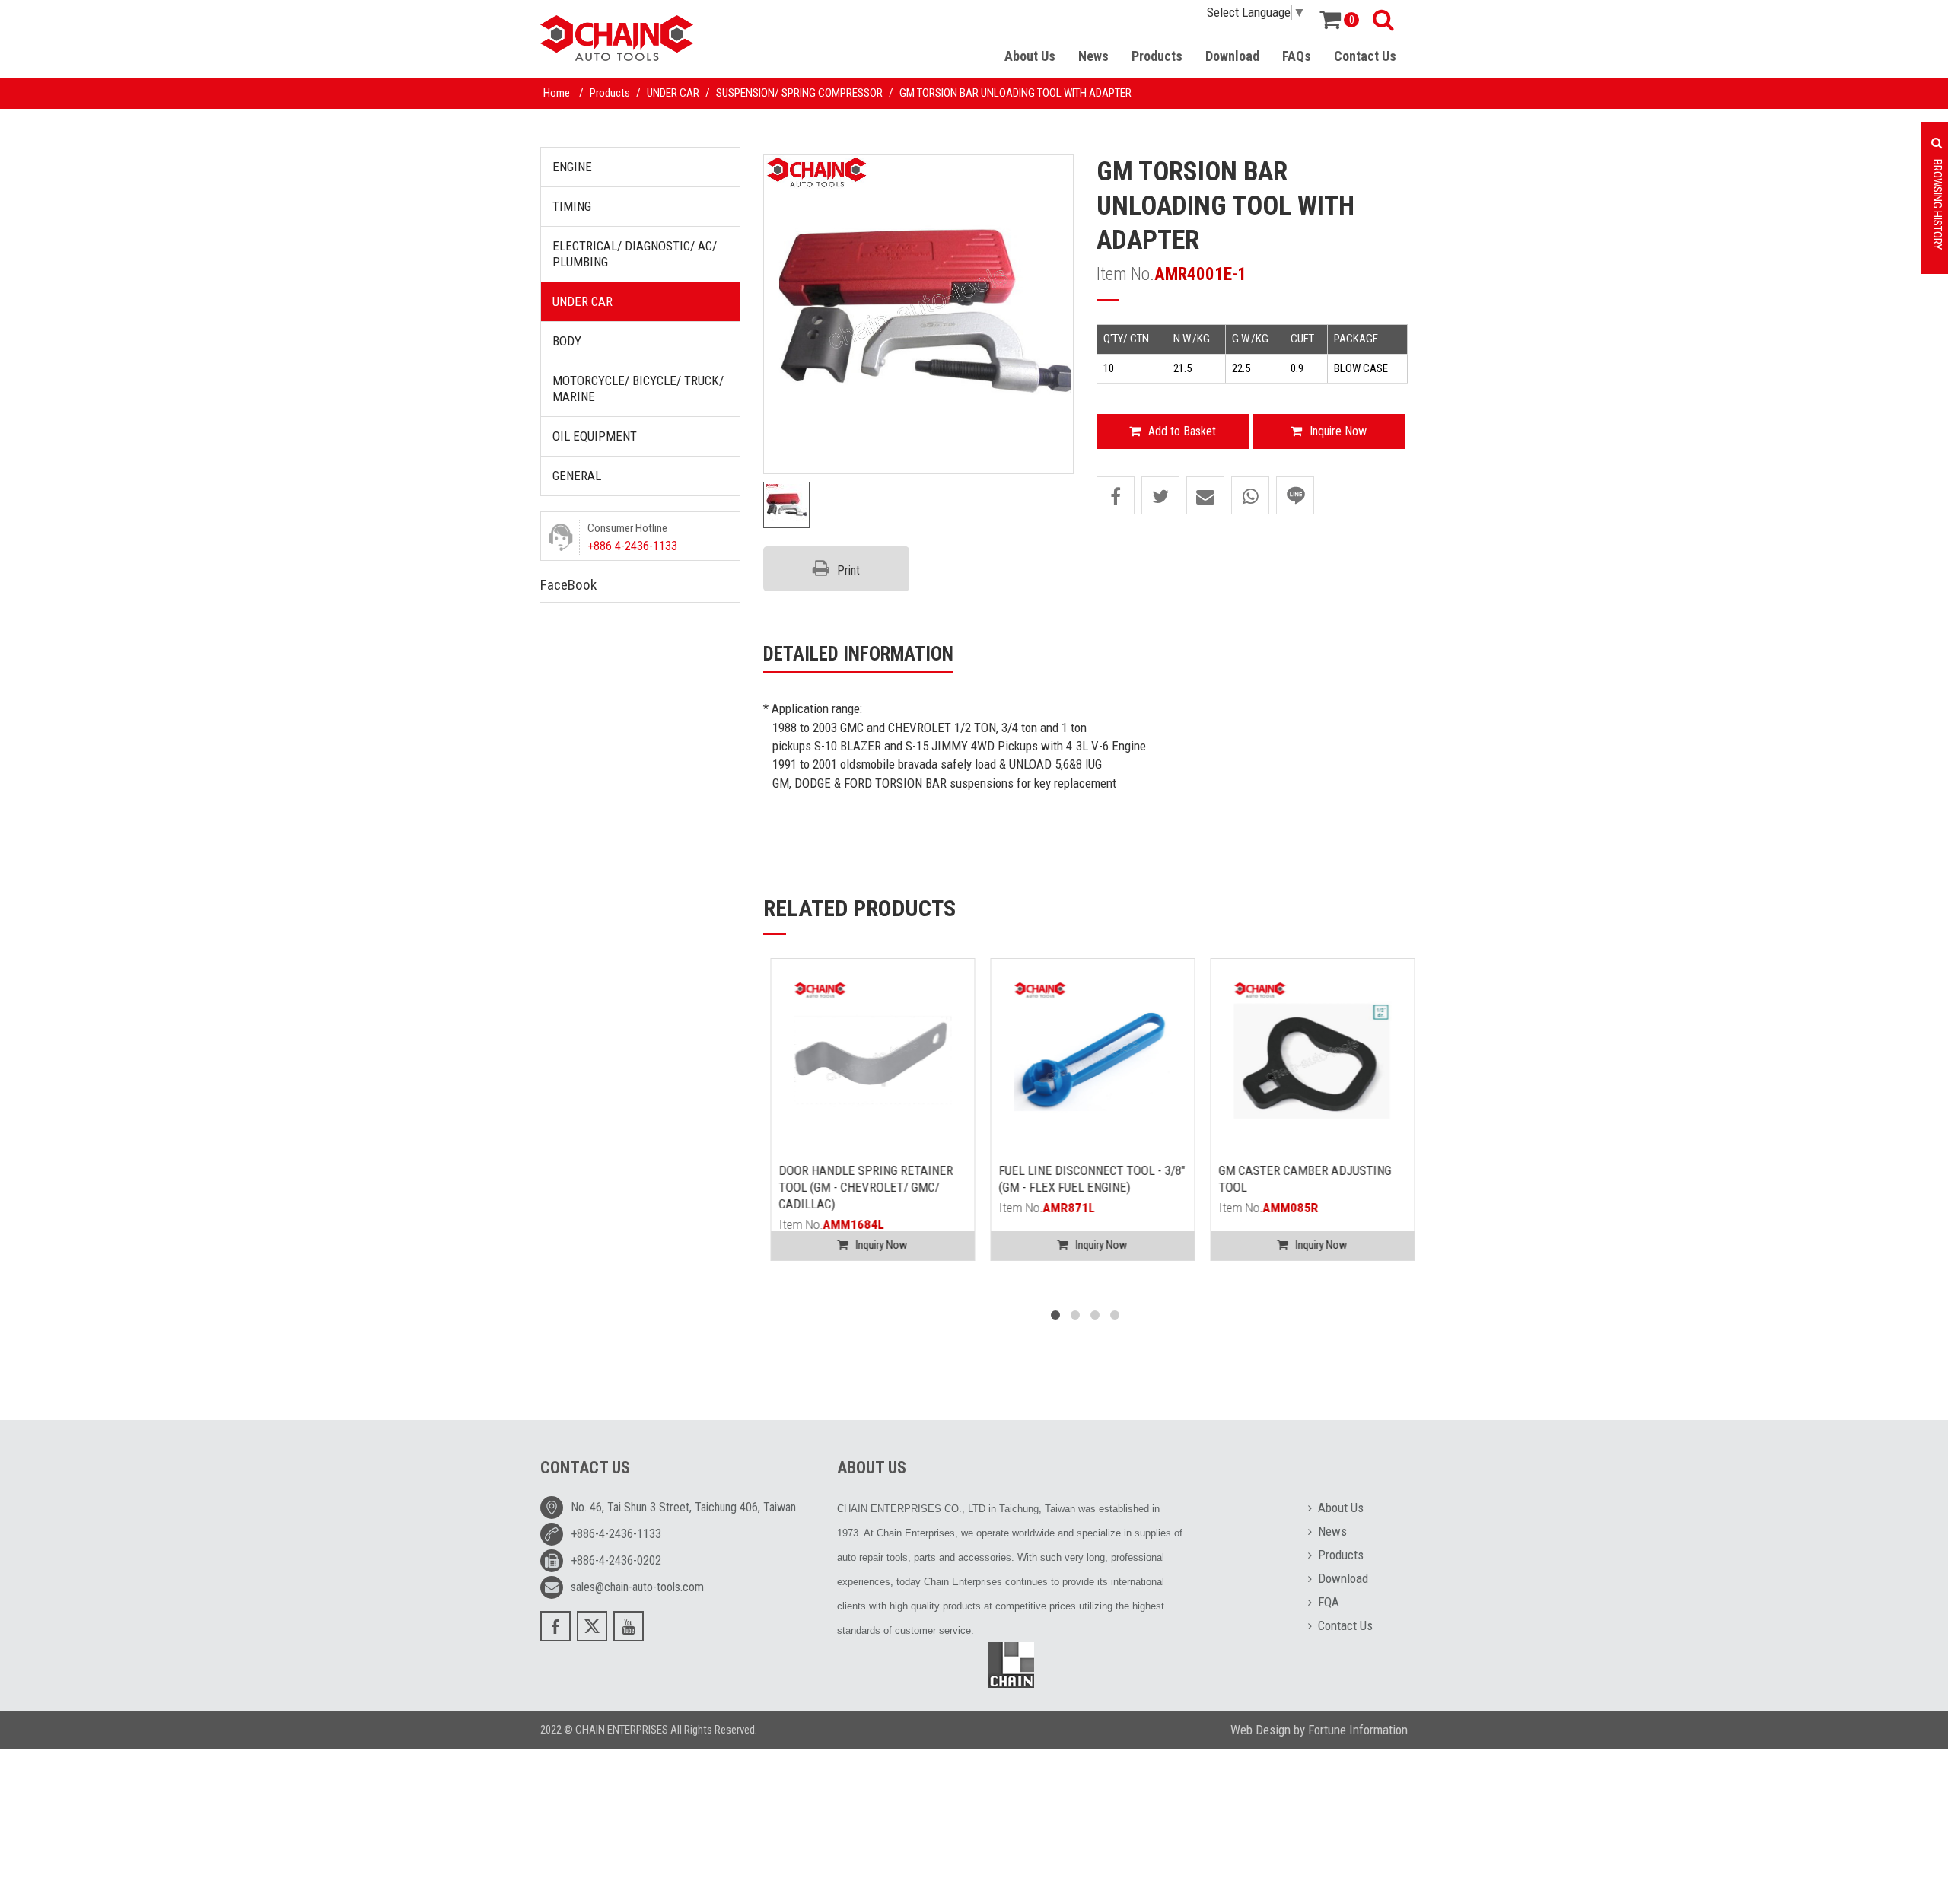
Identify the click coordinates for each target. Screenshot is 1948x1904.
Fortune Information (1358, 1730)
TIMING (572, 206)
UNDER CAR (673, 93)
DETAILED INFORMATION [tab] (858, 654)
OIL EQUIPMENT (595, 436)
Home (557, 93)
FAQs (1297, 56)
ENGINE (572, 167)
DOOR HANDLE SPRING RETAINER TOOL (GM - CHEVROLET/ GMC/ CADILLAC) (859, 1187)
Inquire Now (1338, 431)
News (1093, 56)
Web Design (1260, 1730)
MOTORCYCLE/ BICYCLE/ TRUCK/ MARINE (638, 388)
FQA (1329, 1602)
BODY (567, 341)
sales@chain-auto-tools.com (637, 1587)
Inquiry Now (874, 1245)
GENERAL (577, 476)
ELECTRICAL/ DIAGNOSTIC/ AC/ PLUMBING (635, 254)
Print (848, 570)
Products (1157, 56)
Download (1232, 56)
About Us (1030, 56)
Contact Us (1365, 56)
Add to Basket (1182, 431)
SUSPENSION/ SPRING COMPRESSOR (799, 93)
